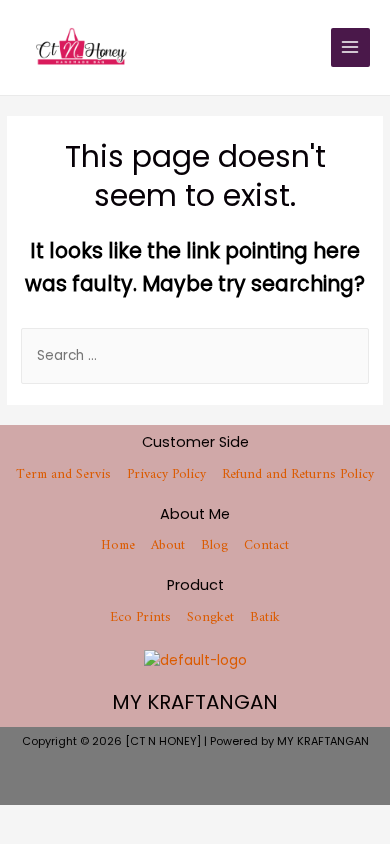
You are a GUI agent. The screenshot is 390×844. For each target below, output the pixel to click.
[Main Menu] (350, 47)
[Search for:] (195, 355)
